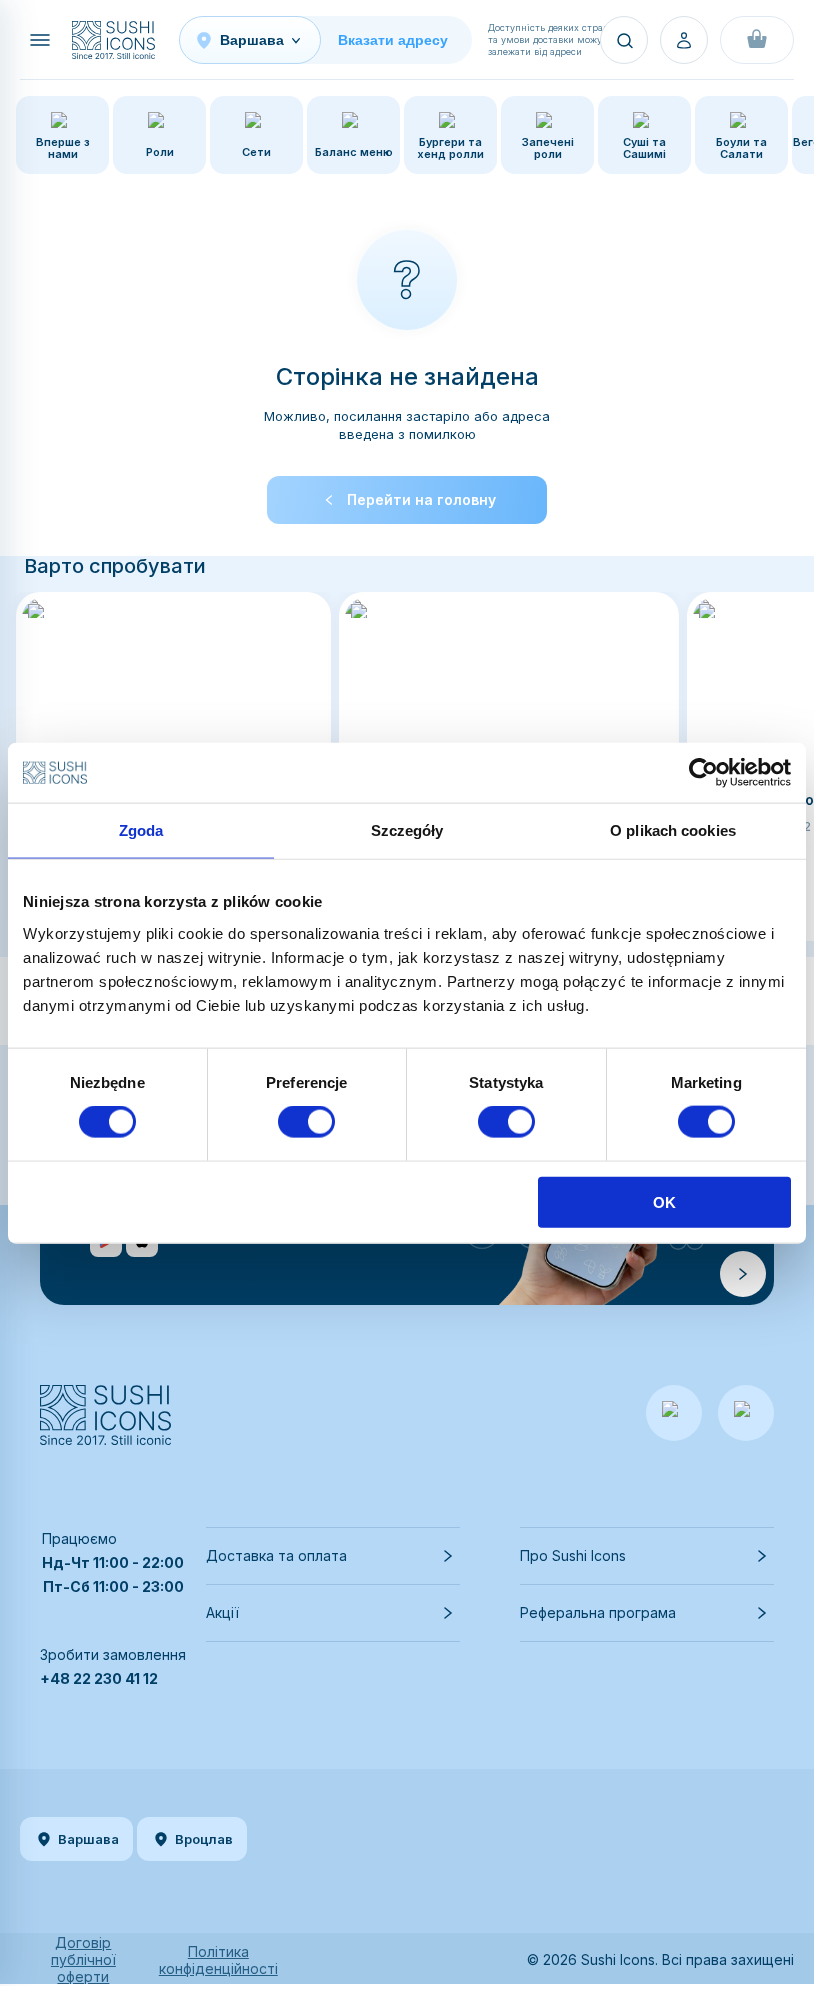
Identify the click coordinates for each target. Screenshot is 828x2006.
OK (664, 1201)
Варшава (88, 1839)
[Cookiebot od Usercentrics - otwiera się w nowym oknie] (703, 773)
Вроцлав (204, 1839)
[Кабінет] (684, 40)
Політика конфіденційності (218, 1960)
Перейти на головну (421, 499)
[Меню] (40, 40)
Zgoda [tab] (141, 830)
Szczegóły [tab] (407, 830)
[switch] (306, 1122)
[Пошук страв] (624, 40)
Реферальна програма (598, 1612)
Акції (222, 1612)
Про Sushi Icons (573, 1555)
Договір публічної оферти (83, 1959)
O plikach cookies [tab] (673, 830)
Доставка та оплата (276, 1555)
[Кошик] (757, 40)
